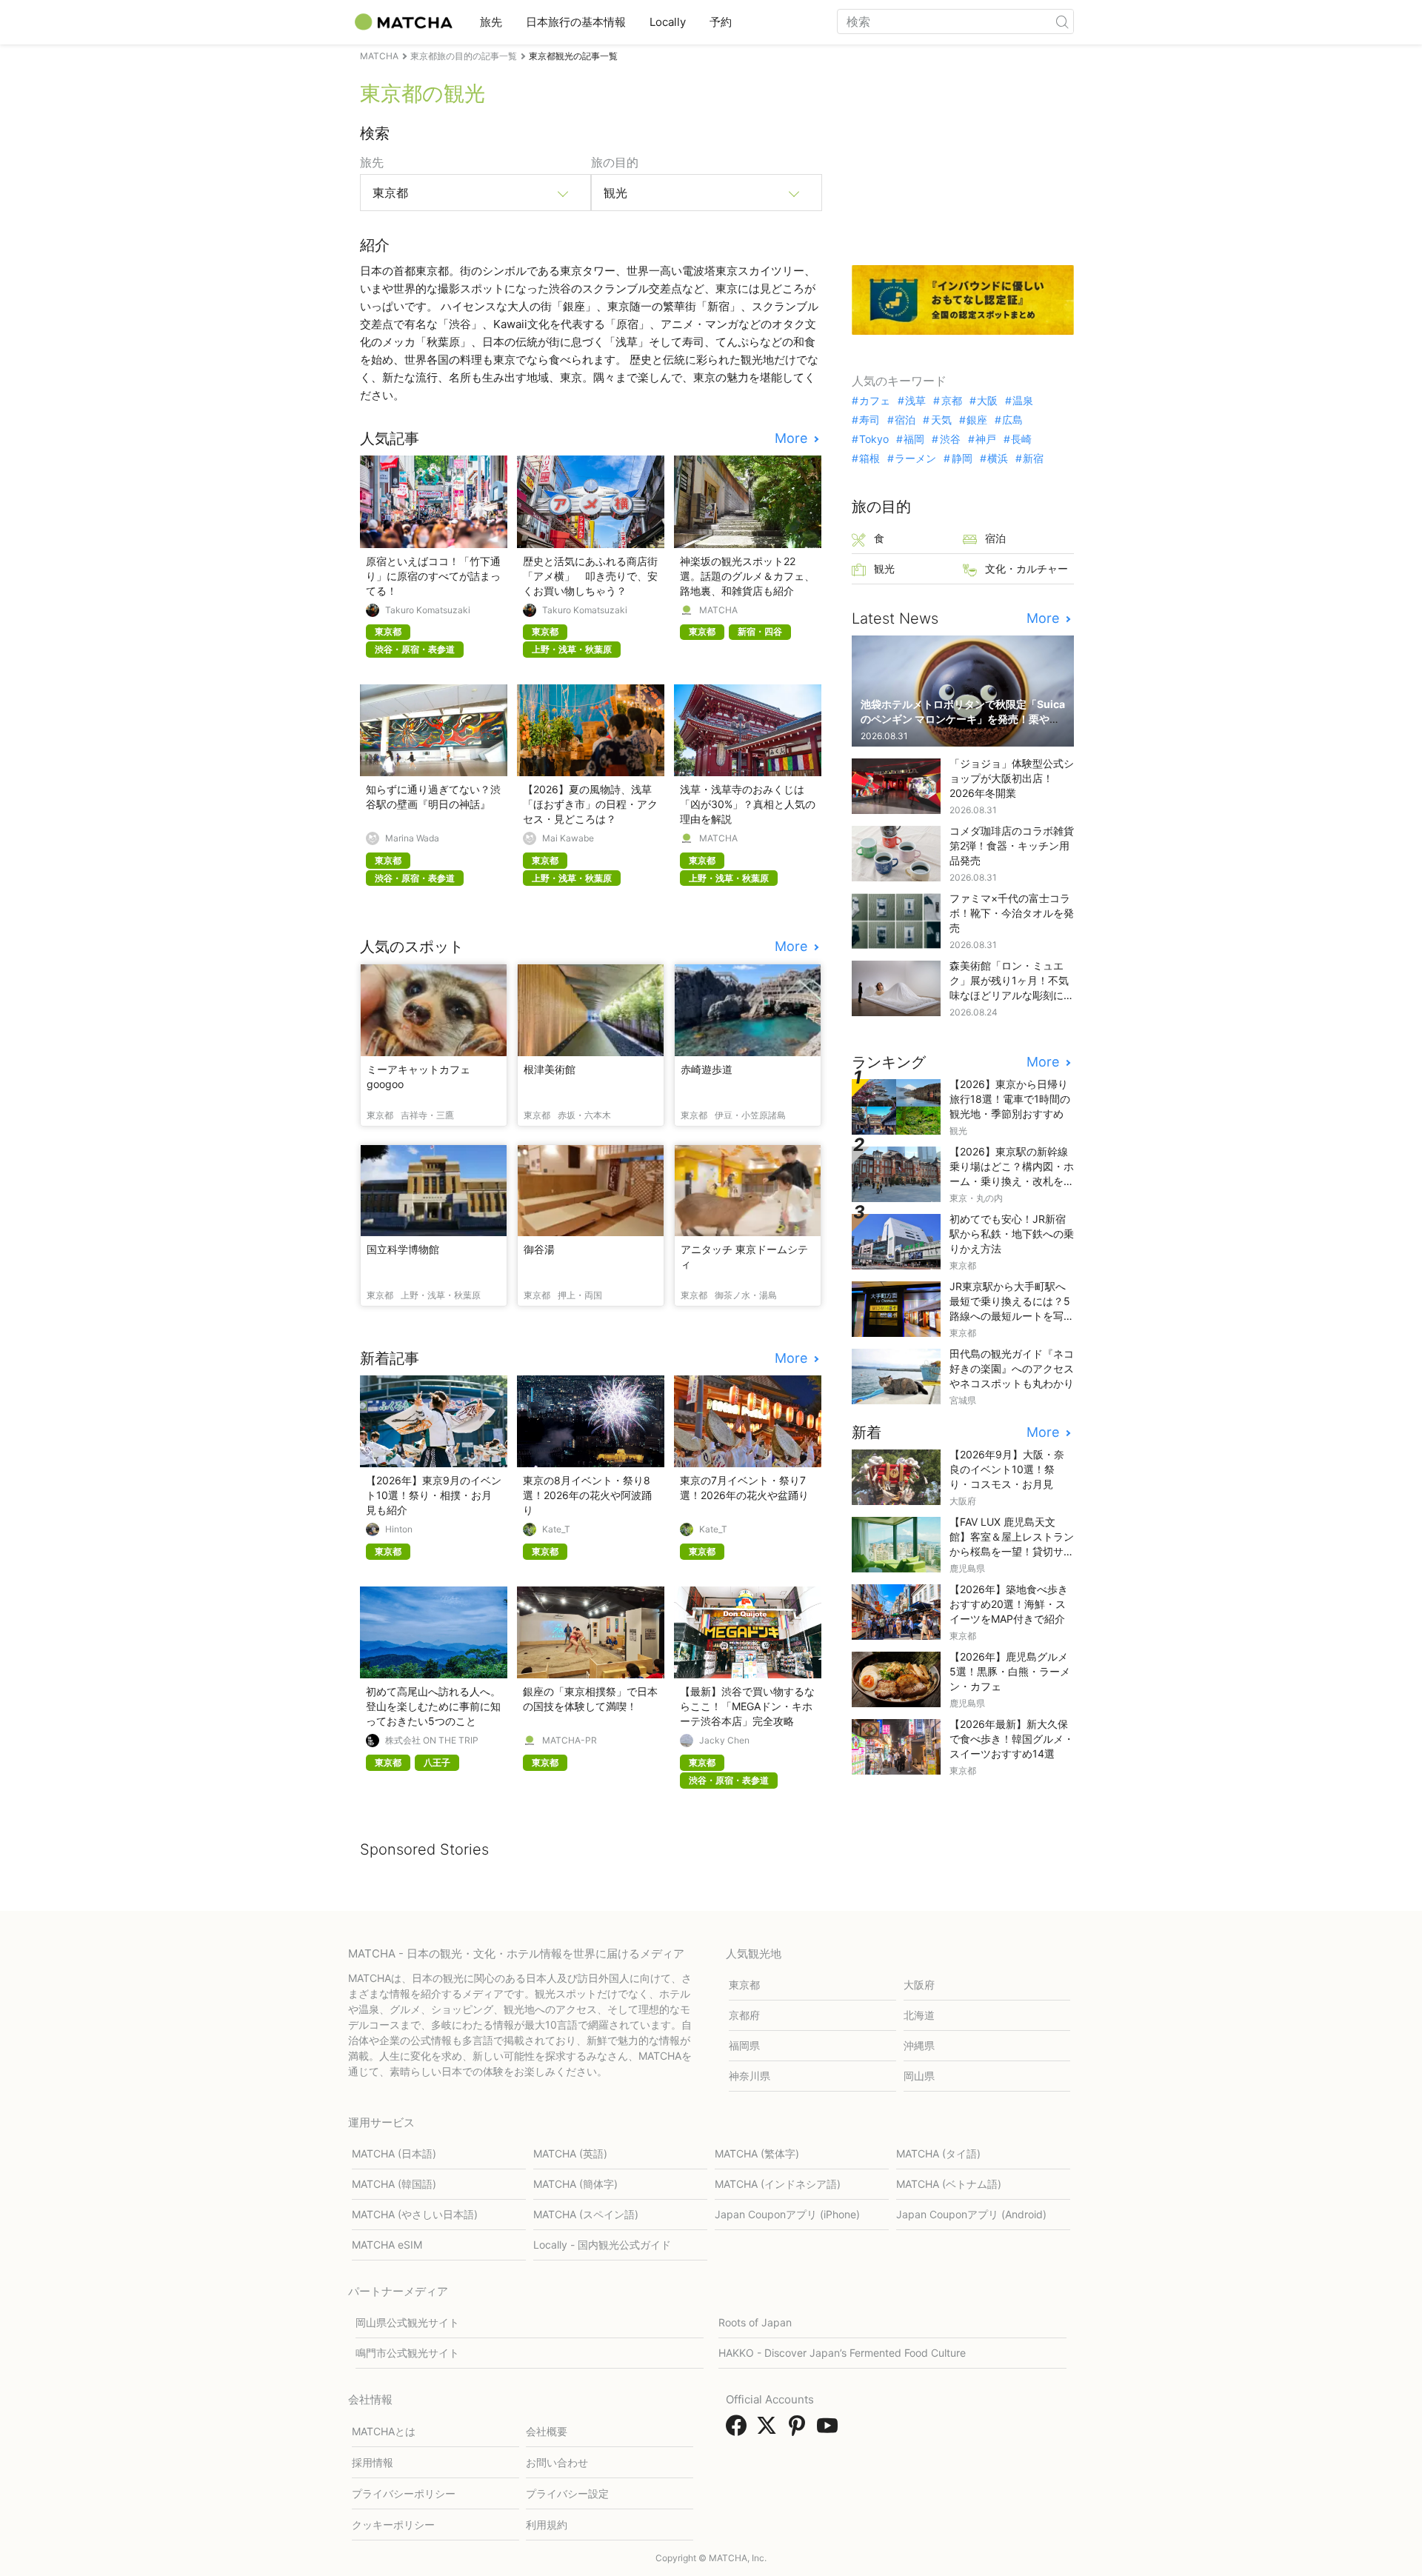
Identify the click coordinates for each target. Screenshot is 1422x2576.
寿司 (869, 420)
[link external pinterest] (800, 2430)
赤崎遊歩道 (707, 1069)
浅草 (915, 401)
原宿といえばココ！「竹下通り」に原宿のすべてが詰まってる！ (433, 576)
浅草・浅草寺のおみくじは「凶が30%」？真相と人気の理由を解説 (748, 804)
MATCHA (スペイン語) (586, 2214)
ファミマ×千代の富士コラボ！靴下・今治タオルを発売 (1012, 913)
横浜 (998, 458)
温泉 (1023, 401)
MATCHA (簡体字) (575, 2184)
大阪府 (919, 1985)
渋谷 (950, 439)
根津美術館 (550, 1069)
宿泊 (905, 420)
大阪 (987, 401)
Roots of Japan (755, 2322)
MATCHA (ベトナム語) (949, 2184)
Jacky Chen (724, 1741)
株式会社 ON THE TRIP (432, 1741)
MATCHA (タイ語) (938, 2153)
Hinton (399, 1529)
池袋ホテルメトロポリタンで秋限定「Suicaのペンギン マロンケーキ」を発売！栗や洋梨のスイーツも (963, 719)
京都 (951, 401)
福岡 (914, 439)
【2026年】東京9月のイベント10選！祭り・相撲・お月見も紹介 (434, 1495)
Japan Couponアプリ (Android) (971, 2214)
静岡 (962, 458)
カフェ (875, 401)
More (793, 438)
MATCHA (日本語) (394, 2153)
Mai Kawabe (568, 838)
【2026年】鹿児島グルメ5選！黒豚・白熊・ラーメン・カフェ (1010, 1671)
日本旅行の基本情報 (576, 22)
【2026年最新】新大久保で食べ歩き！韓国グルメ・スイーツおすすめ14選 (1012, 1739)
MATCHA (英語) (570, 2153)
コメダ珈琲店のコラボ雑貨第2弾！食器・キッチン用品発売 (1012, 845)
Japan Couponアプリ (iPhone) (787, 2214)
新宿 (1033, 458)
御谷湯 (539, 1249)
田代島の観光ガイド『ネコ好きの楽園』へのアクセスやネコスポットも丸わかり (1012, 1368)
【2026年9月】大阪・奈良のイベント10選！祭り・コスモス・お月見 (1007, 1469)
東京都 (744, 1985)
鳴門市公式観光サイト (407, 2353)
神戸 (986, 439)
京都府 (744, 2015)
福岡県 (744, 2045)
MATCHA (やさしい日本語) (415, 2214)
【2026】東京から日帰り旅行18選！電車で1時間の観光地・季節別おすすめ (1010, 1099)
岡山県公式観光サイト (407, 2322)
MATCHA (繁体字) (757, 2153)
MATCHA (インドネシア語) (778, 2184)
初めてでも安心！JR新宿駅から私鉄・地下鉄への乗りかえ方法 (1012, 1234)
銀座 (977, 420)
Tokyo (874, 439)
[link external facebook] (739, 2430)
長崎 (1021, 439)
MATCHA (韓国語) (394, 2184)
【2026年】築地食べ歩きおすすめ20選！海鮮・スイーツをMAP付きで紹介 (1009, 1604)
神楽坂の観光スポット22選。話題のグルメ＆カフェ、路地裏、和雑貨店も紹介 (747, 576)
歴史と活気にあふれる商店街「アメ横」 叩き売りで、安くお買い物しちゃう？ (590, 576)
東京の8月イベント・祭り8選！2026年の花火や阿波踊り (587, 1495)
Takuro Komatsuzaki (428, 610)
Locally (668, 22)
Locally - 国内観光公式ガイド (602, 2245)
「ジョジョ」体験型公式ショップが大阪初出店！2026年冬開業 (1012, 778)
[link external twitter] (770, 2430)
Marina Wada (412, 838)
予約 (721, 22)
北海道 (919, 2015)
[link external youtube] (830, 2430)
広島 (1012, 420)
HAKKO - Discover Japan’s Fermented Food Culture (842, 2353)
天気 (941, 420)
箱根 (869, 458)
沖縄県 (919, 2045)
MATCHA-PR (570, 1741)
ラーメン (915, 458)
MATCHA (718, 610)
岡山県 (919, 2076)
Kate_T (556, 1529)
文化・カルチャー (1027, 568)
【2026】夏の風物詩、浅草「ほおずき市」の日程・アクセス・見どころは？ (590, 804)
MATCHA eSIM (387, 2245)
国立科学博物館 (403, 1249)
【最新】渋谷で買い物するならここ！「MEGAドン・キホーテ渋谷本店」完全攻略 (747, 1706)
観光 (884, 568)
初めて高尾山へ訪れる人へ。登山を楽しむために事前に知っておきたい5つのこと (433, 1706)
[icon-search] (1062, 21)
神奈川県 (750, 2076)
